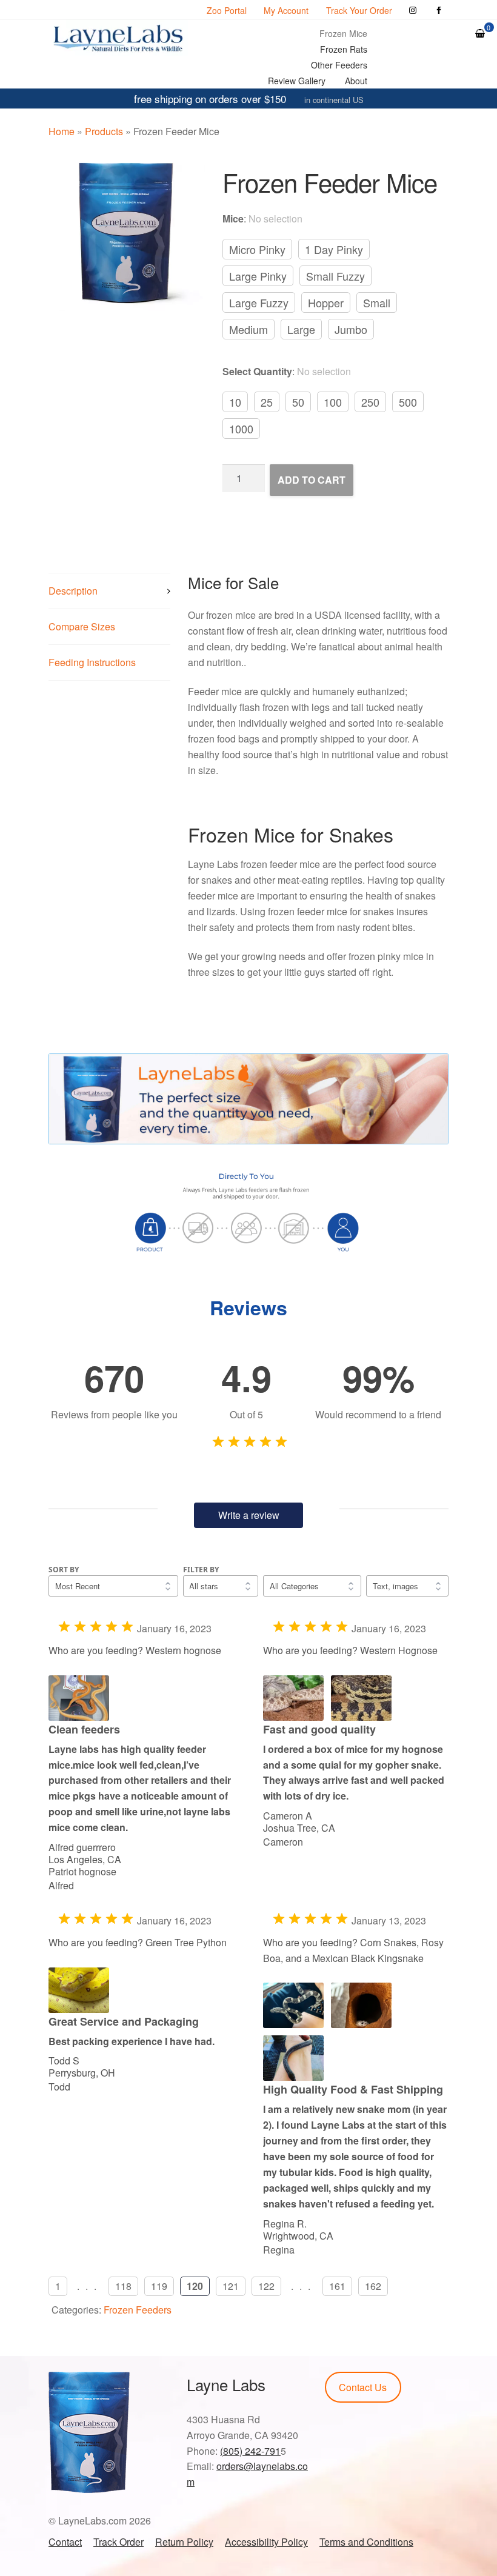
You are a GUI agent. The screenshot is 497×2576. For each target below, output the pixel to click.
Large (301, 329)
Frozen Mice (343, 33)
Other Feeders (339, 65)
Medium (248, 329)
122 (266, 2286)
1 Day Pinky (334, 249)
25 (267, 402)
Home (62, 131)
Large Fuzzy (259, 302)
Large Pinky (258, 276)
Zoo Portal (227, 10)
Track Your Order (359, 10)
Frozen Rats (344, 49)
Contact (65, 2542)
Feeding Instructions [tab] (92, 662)
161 (337, 2286)
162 (373, 2286)
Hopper (326, 302)
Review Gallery (297, 81)
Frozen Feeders (138, 2310)
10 (235, 402)
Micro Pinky (257, 249)
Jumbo (351, 329)
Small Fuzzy (335, 276)
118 (123, 2286)
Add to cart (312, 480)
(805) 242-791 (250, 2451)
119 (159, 2286)
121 (231, 2286)
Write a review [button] (249, 1515)
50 (298, 402)
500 (408, 402)
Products (104, 131)
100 (333, 402)
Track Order (118, 2542)
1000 (241, 429)
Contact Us (363, 2387)
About (356, 81)
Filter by (201, 1570)
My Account (286, 10)
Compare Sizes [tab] (82, 626)
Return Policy (184, 2542)
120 (195, 2286)
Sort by (64, 1570)
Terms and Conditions (366, 2542)
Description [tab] (73, 591)
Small (377, 302)
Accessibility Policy (266, 2542)
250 (370, 402)
